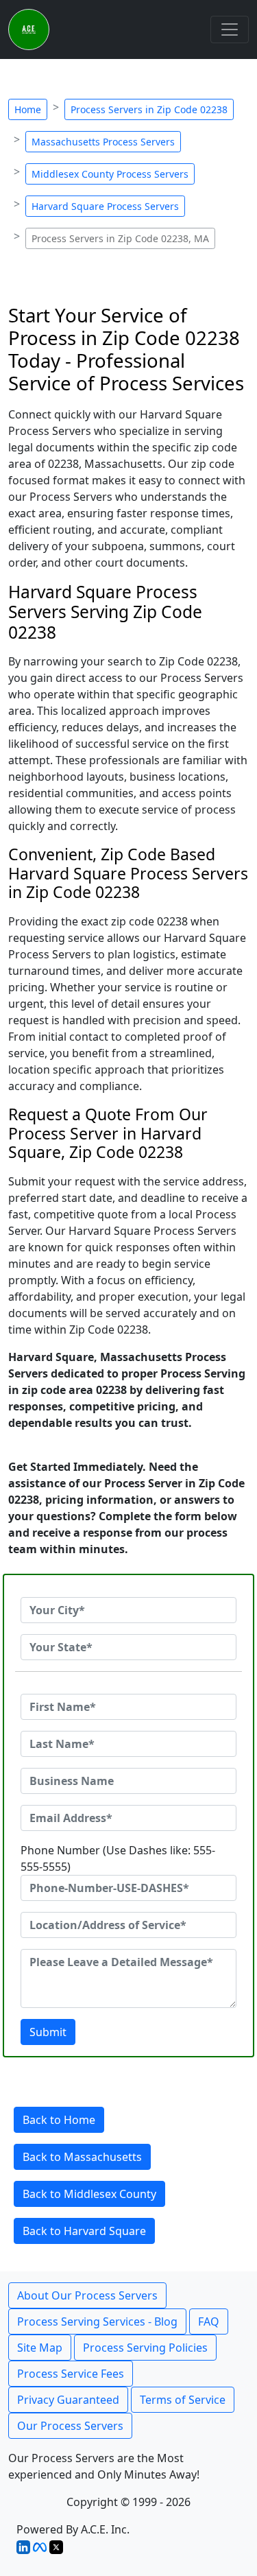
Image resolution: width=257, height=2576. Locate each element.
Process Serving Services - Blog (97, 2321)
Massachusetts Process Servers (103, 142)
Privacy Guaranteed (68, 2400)
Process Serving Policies (145, 2348)
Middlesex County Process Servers (110, 174)
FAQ (209, 2321)
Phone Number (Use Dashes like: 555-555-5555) (118, 1858)
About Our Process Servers (87, 2295)
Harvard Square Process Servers (105, 206)
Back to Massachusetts (82, 2157)
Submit (48, 2032)
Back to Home (59, 2120)
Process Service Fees (71, 2374)
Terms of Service (183, 2400)
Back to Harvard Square (84, 2231)
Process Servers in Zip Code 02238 (149, 109)
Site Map (40, 2348)
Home (28, 109)
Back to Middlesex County (89, 2194)
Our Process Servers (70, 2426)
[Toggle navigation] (230, 29)
